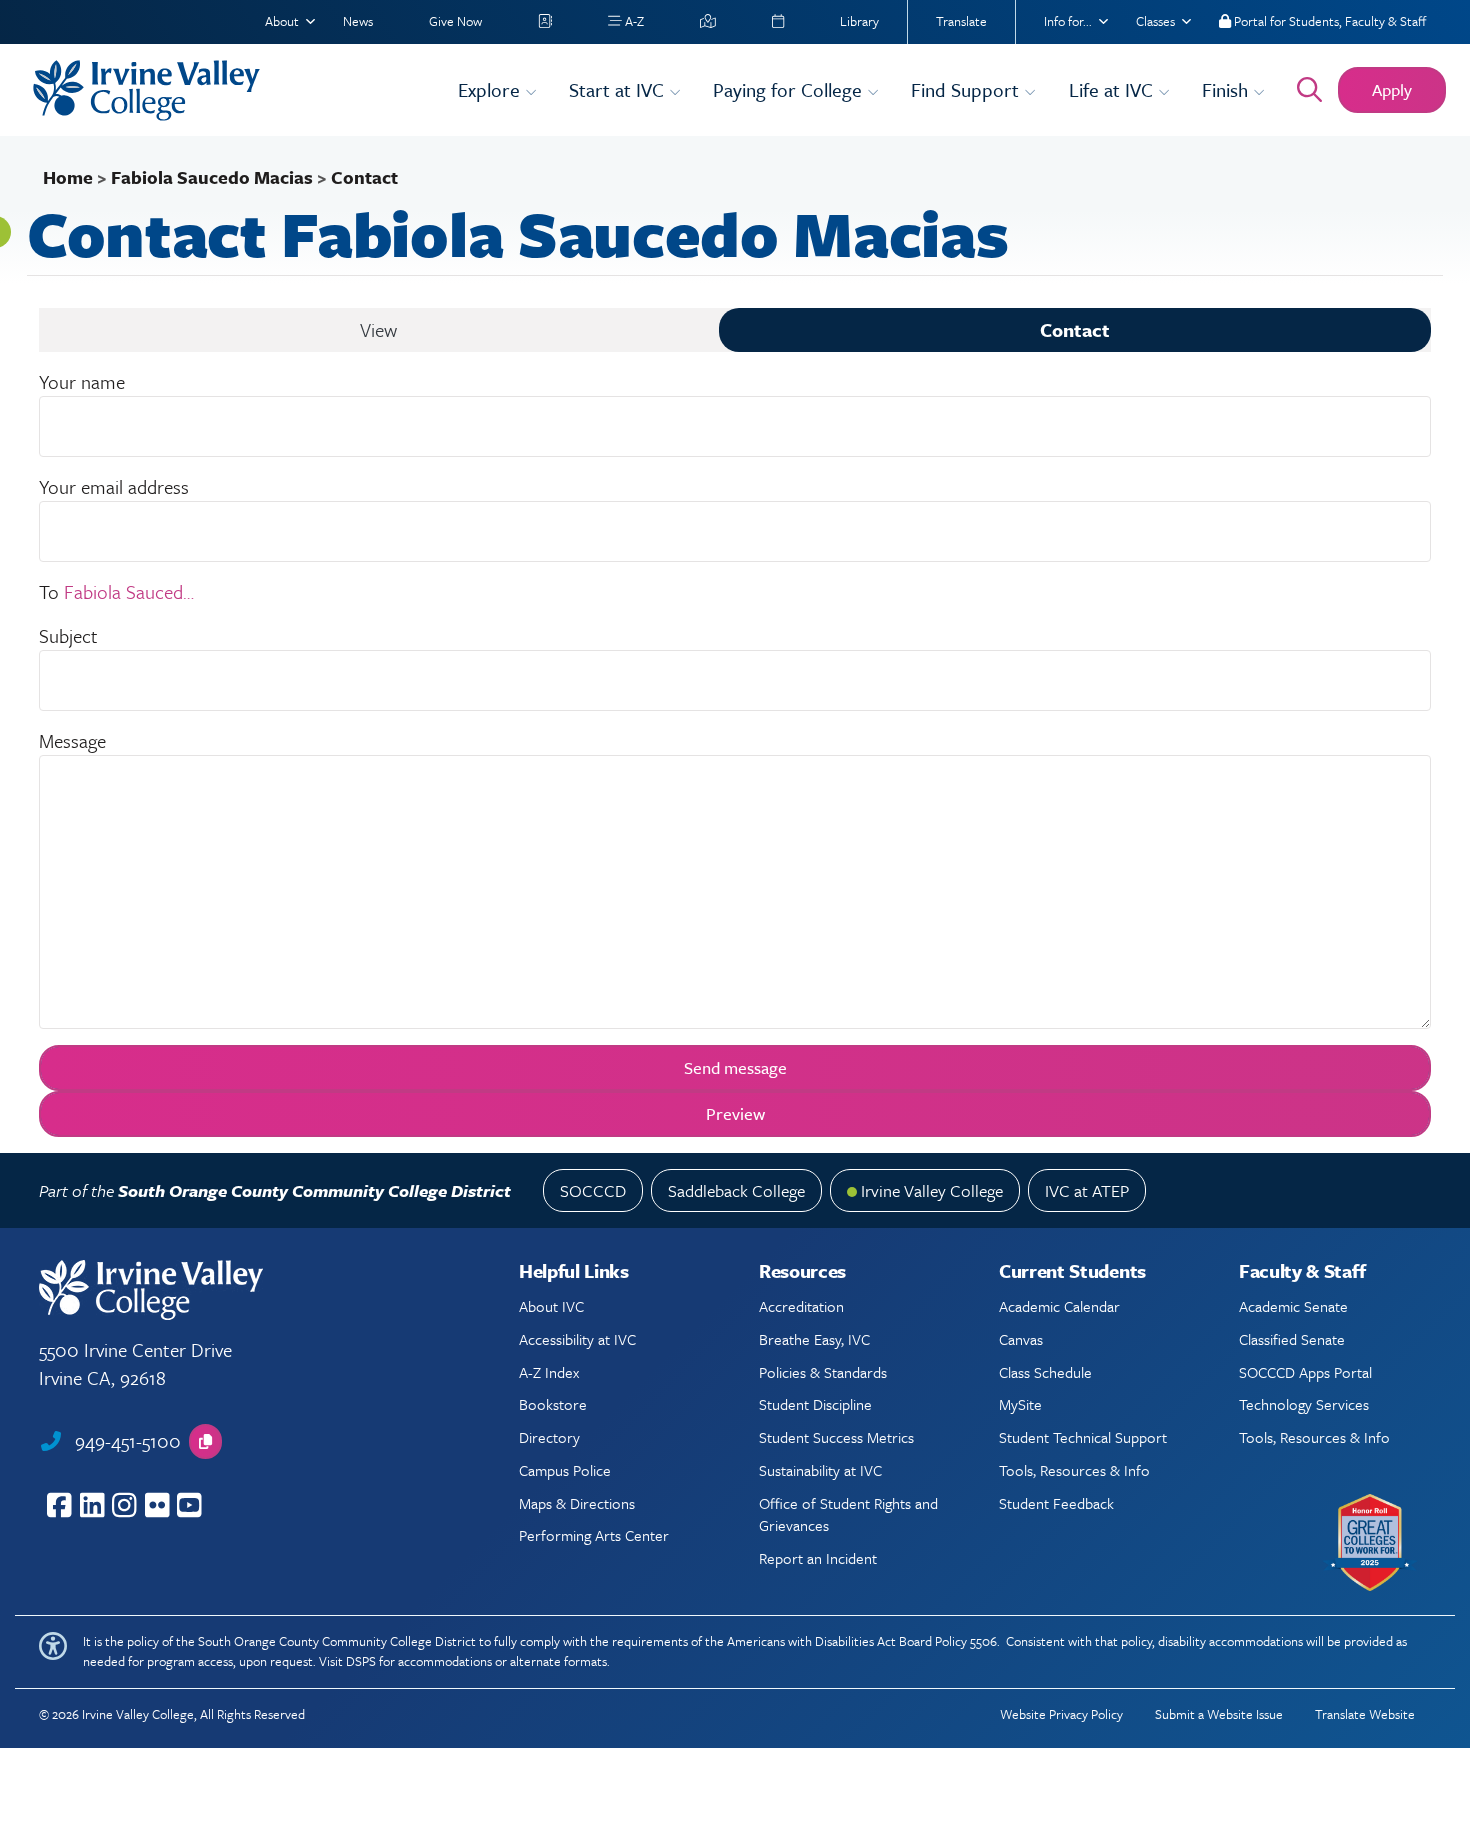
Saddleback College (736, 1190)
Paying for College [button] (790, 89)
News (358, 21)
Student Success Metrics (836, 1437)
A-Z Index (549, 1372)
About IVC (551, 1306)
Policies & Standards (823, 1372)
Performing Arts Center (594, 1535)
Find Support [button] (967, 89)
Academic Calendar (1059, 1306)
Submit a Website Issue (1219, 1714)
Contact (1075, 329)
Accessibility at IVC (577, 1339)
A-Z (633, 21)
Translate (961, 21)
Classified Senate (1292, 1339)
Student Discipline (815, 1404)
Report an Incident (818, 1558)
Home (68, 177)
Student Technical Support (1083, 1437)
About (282, 21)
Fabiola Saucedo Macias (212, 177)
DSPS (361, 1661)
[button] (205, 1441)
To (49, 591)
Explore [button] (491, 89)
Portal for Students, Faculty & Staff (1328, 21)
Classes (1155, 21)
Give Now (455, 21)
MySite (1020, 1404)
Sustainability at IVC (820, 1470)
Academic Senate (1293, 1306)
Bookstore (553, 1404)
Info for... (1068, 21)
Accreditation (801, 1306)
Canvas (1021, 1339)
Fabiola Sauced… (129, 591)
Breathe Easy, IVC (814, 1339)
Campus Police (565, 1470)
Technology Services (1304, 1404)
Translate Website (1365, 1714)
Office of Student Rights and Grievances (848, 1514)
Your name (82, 381)
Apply (1392, 89)
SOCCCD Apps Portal (1305, 1372)
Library (859, 21)
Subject (68, 635)
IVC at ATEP (1087, 1190)
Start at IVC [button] (619, 89)
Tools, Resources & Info (1074, 1470)
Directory (549, 1437)
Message (72, 740)
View (378, 329)
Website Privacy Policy (1061, 1714)
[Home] (233, 90)
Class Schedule (1045, 1372)
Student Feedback (1056, 1503)
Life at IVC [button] (1113, 89)
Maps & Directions (577, 1503)
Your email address (114, 486)
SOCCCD (593, 1190)
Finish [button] (1227, 89)
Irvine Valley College (932, 1190)
